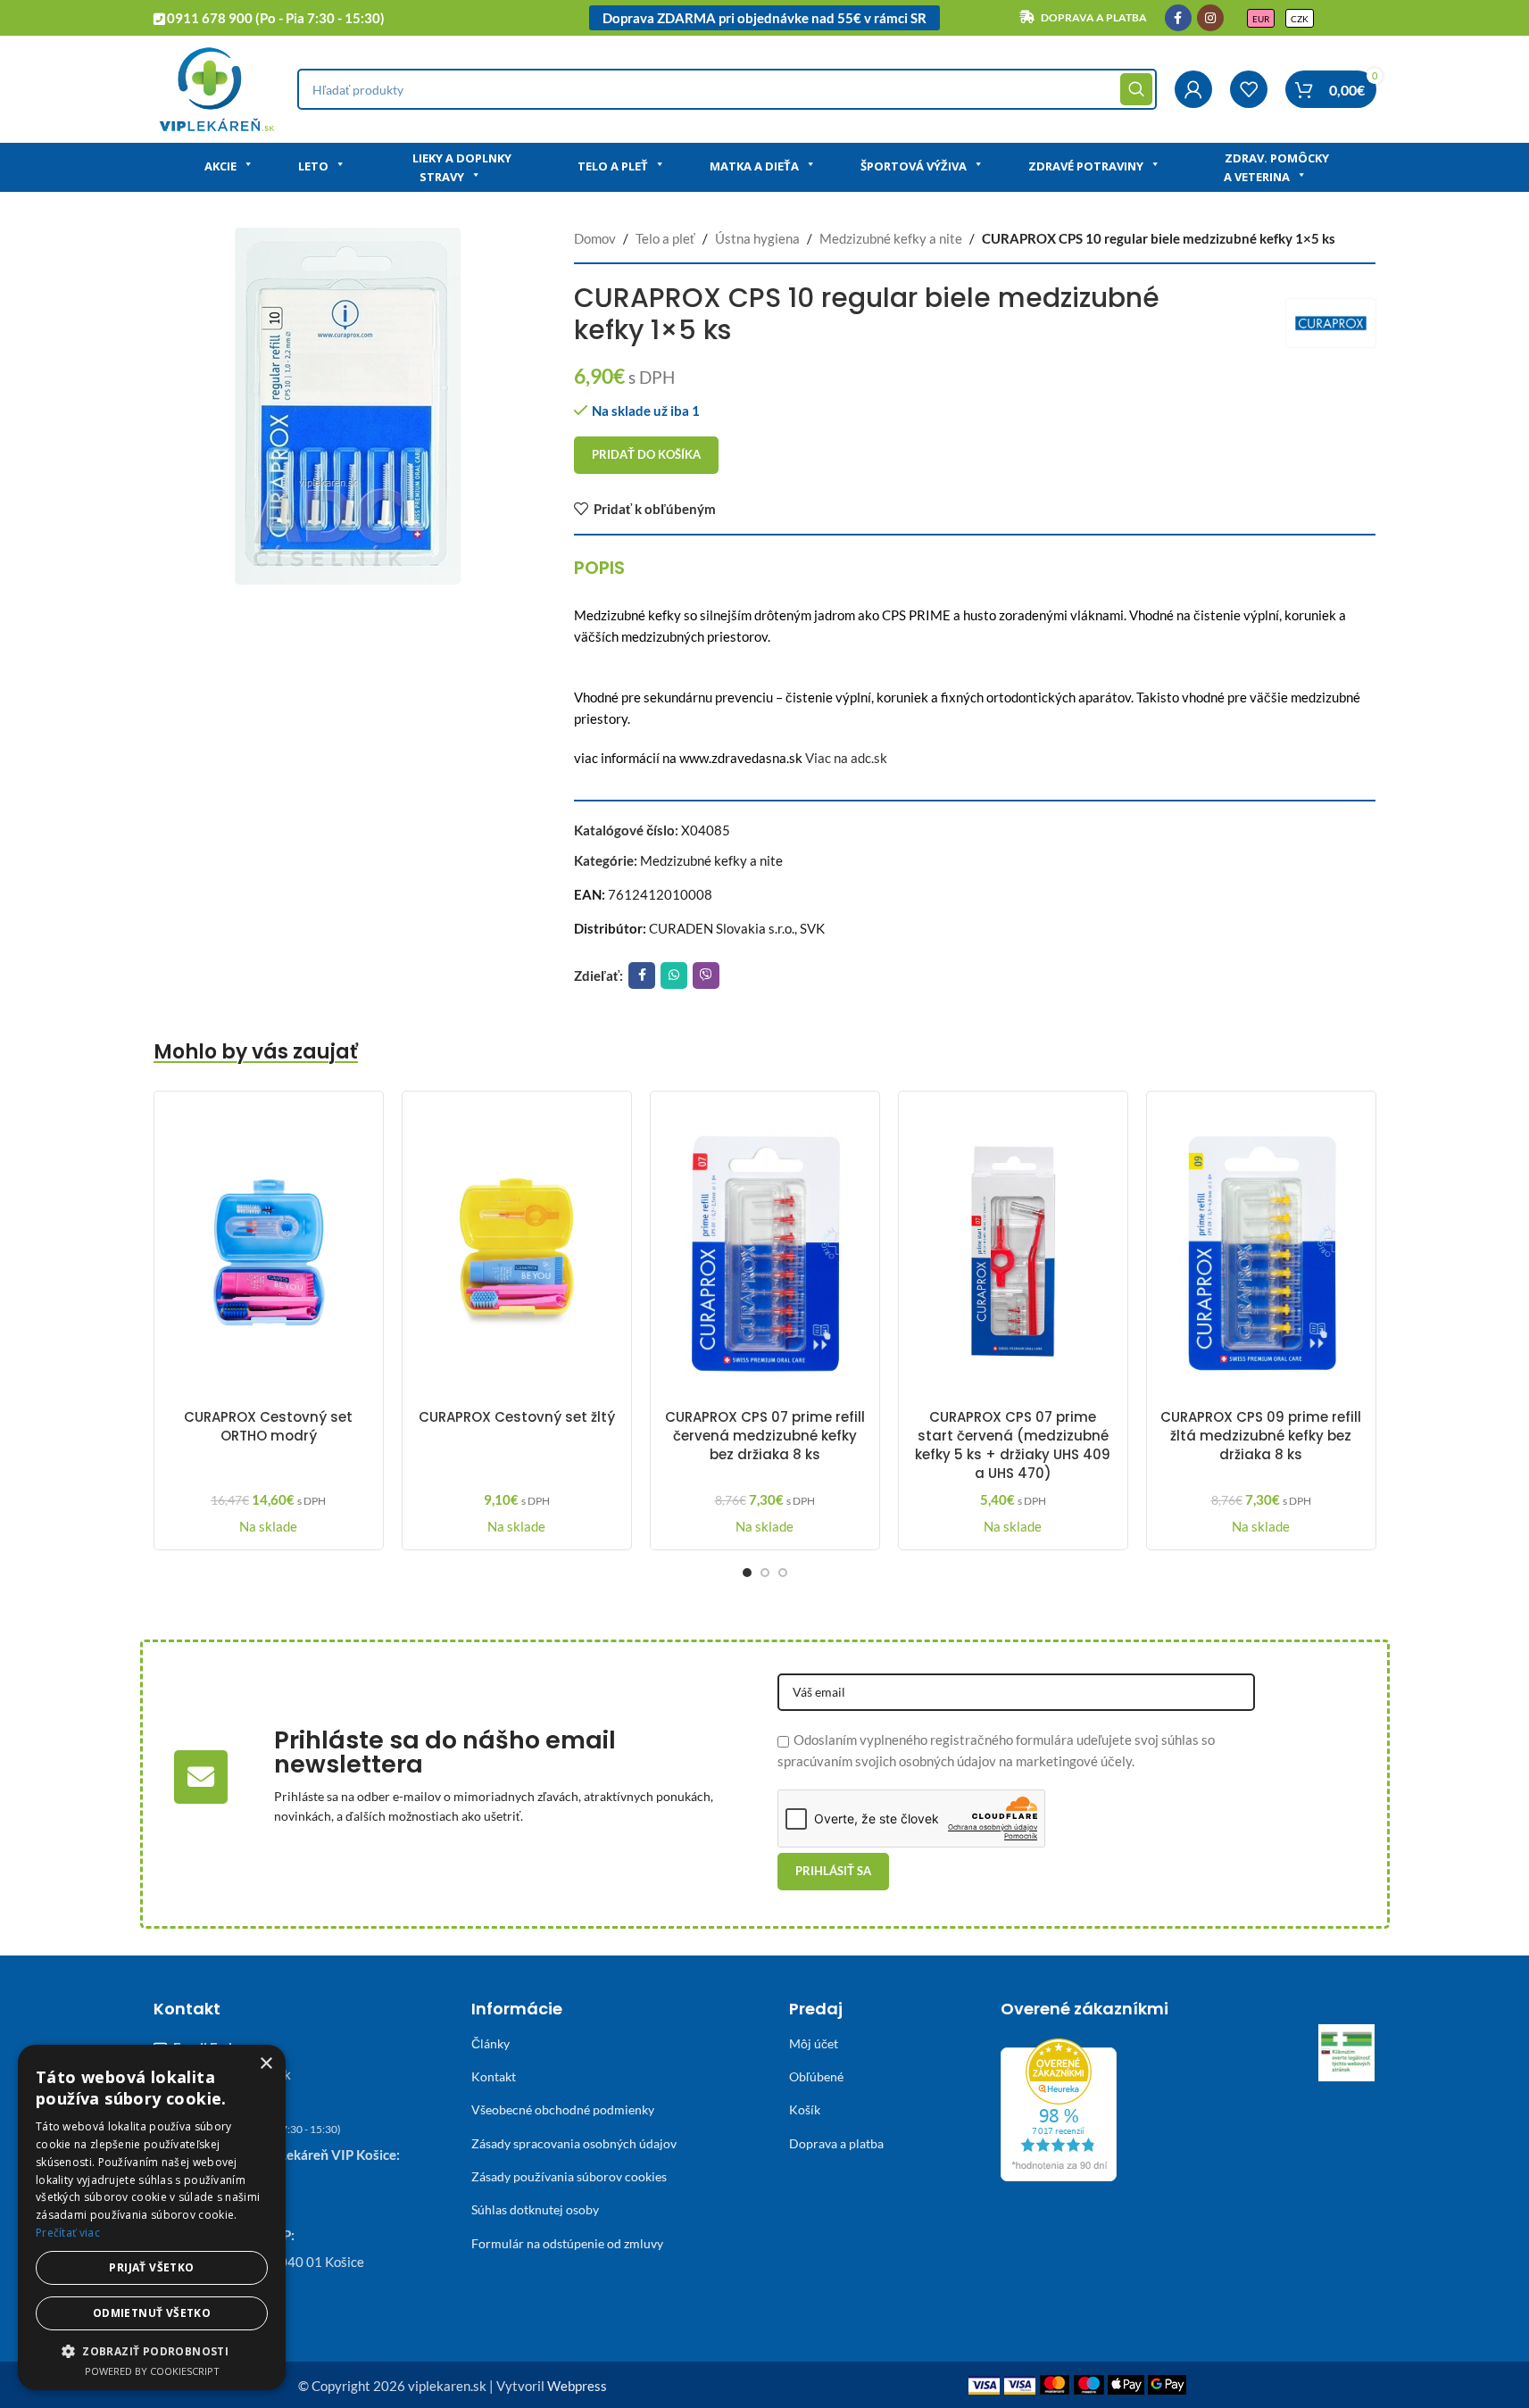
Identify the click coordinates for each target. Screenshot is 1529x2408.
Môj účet (814, 2043)
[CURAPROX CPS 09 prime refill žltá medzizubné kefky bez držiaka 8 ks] (1261, 1252)
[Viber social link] (706, 976)
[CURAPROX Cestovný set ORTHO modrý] (269, 1252)
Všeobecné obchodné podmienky (563, 2109)
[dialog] (152, 2217)
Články (490, 2043)
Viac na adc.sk (846, 758)
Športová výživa (914, 166)
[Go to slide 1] (747, 1573)
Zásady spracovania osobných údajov (574, 2143)
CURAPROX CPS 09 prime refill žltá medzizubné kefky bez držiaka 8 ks (1261, 1436)
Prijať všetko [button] (151, 2267)
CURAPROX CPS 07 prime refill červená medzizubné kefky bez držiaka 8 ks (765, 1436)
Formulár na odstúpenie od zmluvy (567, 2243)
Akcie (220, 166)
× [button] (266, 2064)
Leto (313, 166)
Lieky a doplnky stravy (462, 167)
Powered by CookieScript (152, 2371)
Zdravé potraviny (1086, 166)
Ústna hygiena (757, 238)
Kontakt (494, 2076)
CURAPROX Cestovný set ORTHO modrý (268, 1426)
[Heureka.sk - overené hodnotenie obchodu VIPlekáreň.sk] (1059, 2107)
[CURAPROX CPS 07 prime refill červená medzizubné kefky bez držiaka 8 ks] (765, 1252)
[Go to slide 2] (765, 1573)
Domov (595, 238)
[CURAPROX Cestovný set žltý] (517, 1252)
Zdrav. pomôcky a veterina (1276, 167)
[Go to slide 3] (783, 1573)
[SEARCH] (1136, 89)
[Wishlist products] (1249, 89)
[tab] (599, 568)
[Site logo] (216, 87)
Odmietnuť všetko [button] (152, 2313)
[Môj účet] (1193, 89)
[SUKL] (1347, 2053)
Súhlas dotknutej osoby (535, 2209)
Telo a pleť (613, 166)
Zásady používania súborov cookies (569, 2176)
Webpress (577, 2386)
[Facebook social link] (1178, 18)
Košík (805, 2109)
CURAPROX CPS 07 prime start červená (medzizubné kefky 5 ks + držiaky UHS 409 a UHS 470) (1013, 1445)
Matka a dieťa (754, 166)
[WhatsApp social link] (674, 976)
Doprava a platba (836, 2143)
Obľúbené (816, 2076)
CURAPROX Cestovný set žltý (517, 1417)
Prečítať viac (68, 2233)
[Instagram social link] (1210, 18)
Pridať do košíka (646, 454)
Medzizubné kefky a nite (891, 238)
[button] (152, 2351)
